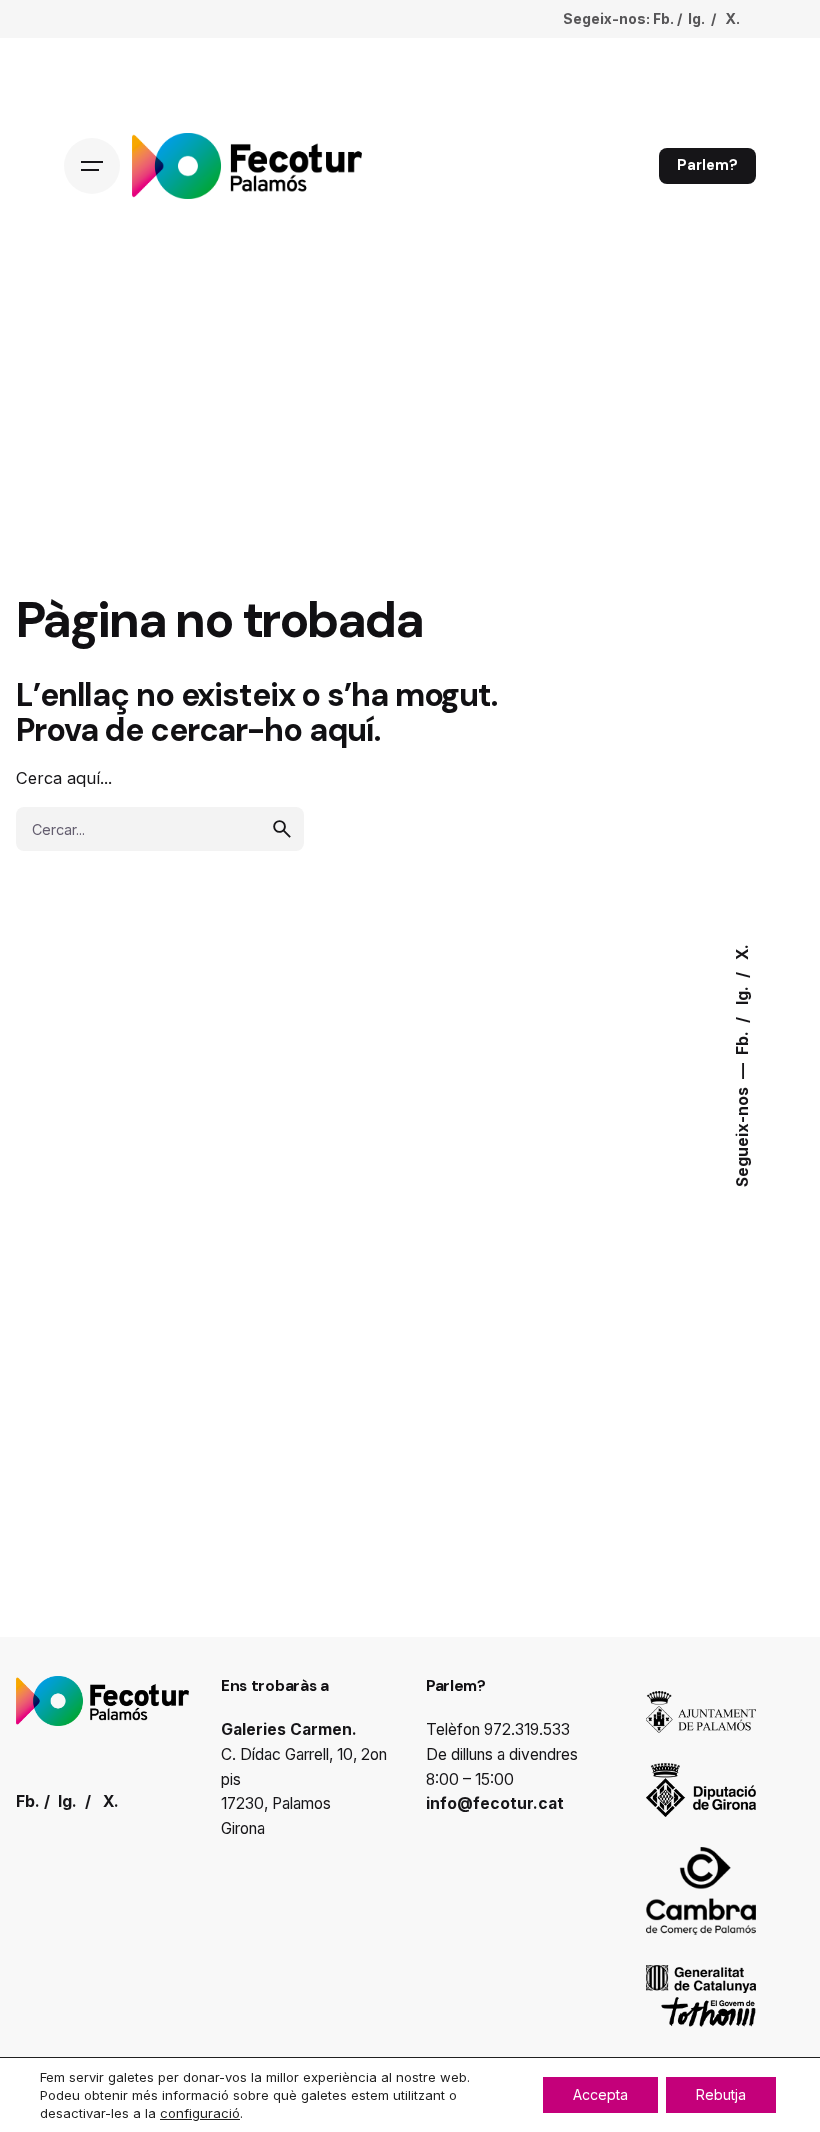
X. (742, 953)
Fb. (742, 1042)
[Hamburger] (92, 166)
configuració (200, 2113)
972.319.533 (527, 1729)
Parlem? (707, 165)
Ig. (742, 994)
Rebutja (721, 2094)
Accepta (600, 2094)
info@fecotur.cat (495, 1803)
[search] (282, 829)
